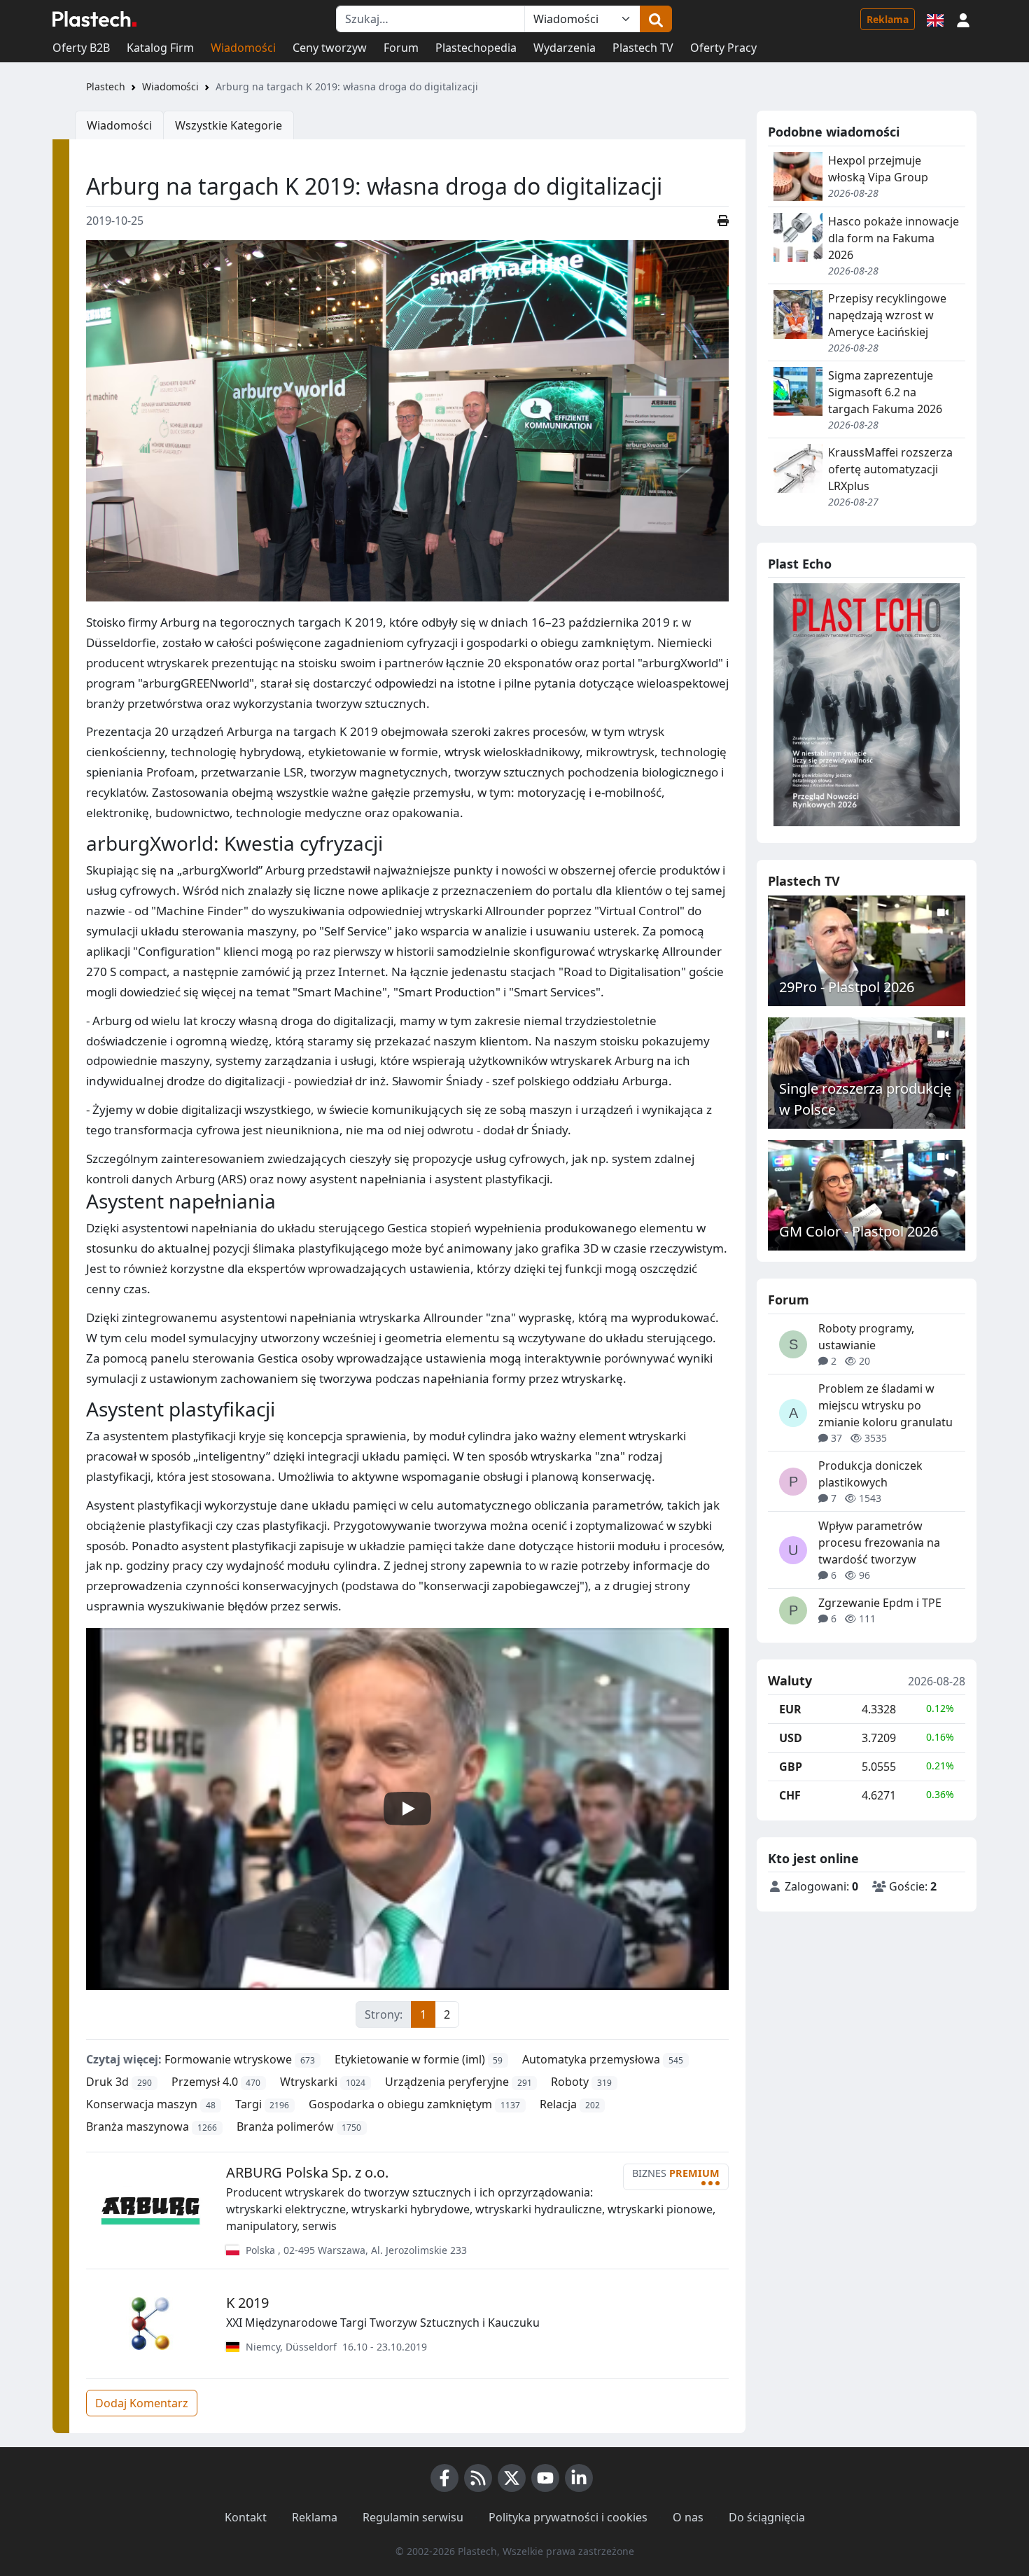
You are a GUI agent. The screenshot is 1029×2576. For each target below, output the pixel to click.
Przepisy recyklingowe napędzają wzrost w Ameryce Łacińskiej (887, 315)
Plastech (106, 86)
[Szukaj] (656, 19)
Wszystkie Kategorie (229, 125)
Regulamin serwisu (413, 2517)
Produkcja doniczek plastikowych (870, 1474)
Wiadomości (243, 48)
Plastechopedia (476, 48)
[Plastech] (94, 19)
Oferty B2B (81, 48)
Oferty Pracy (723, 48)
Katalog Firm (160, 48)
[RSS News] (478, 2478)
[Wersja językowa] (935, 19)
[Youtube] (545, 2478)
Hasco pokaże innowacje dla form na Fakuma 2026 (894, 238)
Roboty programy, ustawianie (866, 1337)
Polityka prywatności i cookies (568, 2517)
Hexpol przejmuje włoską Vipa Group (878, 169)
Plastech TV (643, 48)
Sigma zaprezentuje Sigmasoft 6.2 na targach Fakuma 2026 (885, 392)
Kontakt (246, 2517)
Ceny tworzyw (330, 48)
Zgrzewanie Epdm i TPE (880, 1603)
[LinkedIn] (579, 2478)
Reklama (888, 19)
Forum (401, 48)
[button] (963, 19)
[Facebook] (444, 2478)
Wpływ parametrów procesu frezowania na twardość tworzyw (879, 1543)
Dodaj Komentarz (142, 2403)
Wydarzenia (565, 48)
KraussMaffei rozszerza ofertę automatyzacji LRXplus (890, 469)
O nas (688, 2517)
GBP (791, 1767)
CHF (790, 1795)
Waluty (790, 1681)
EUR (790, 1709)
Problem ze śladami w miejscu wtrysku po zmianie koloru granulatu (885, 1405)
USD (791, 1738)
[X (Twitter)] (512, 2478)
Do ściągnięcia (767, 2517)
